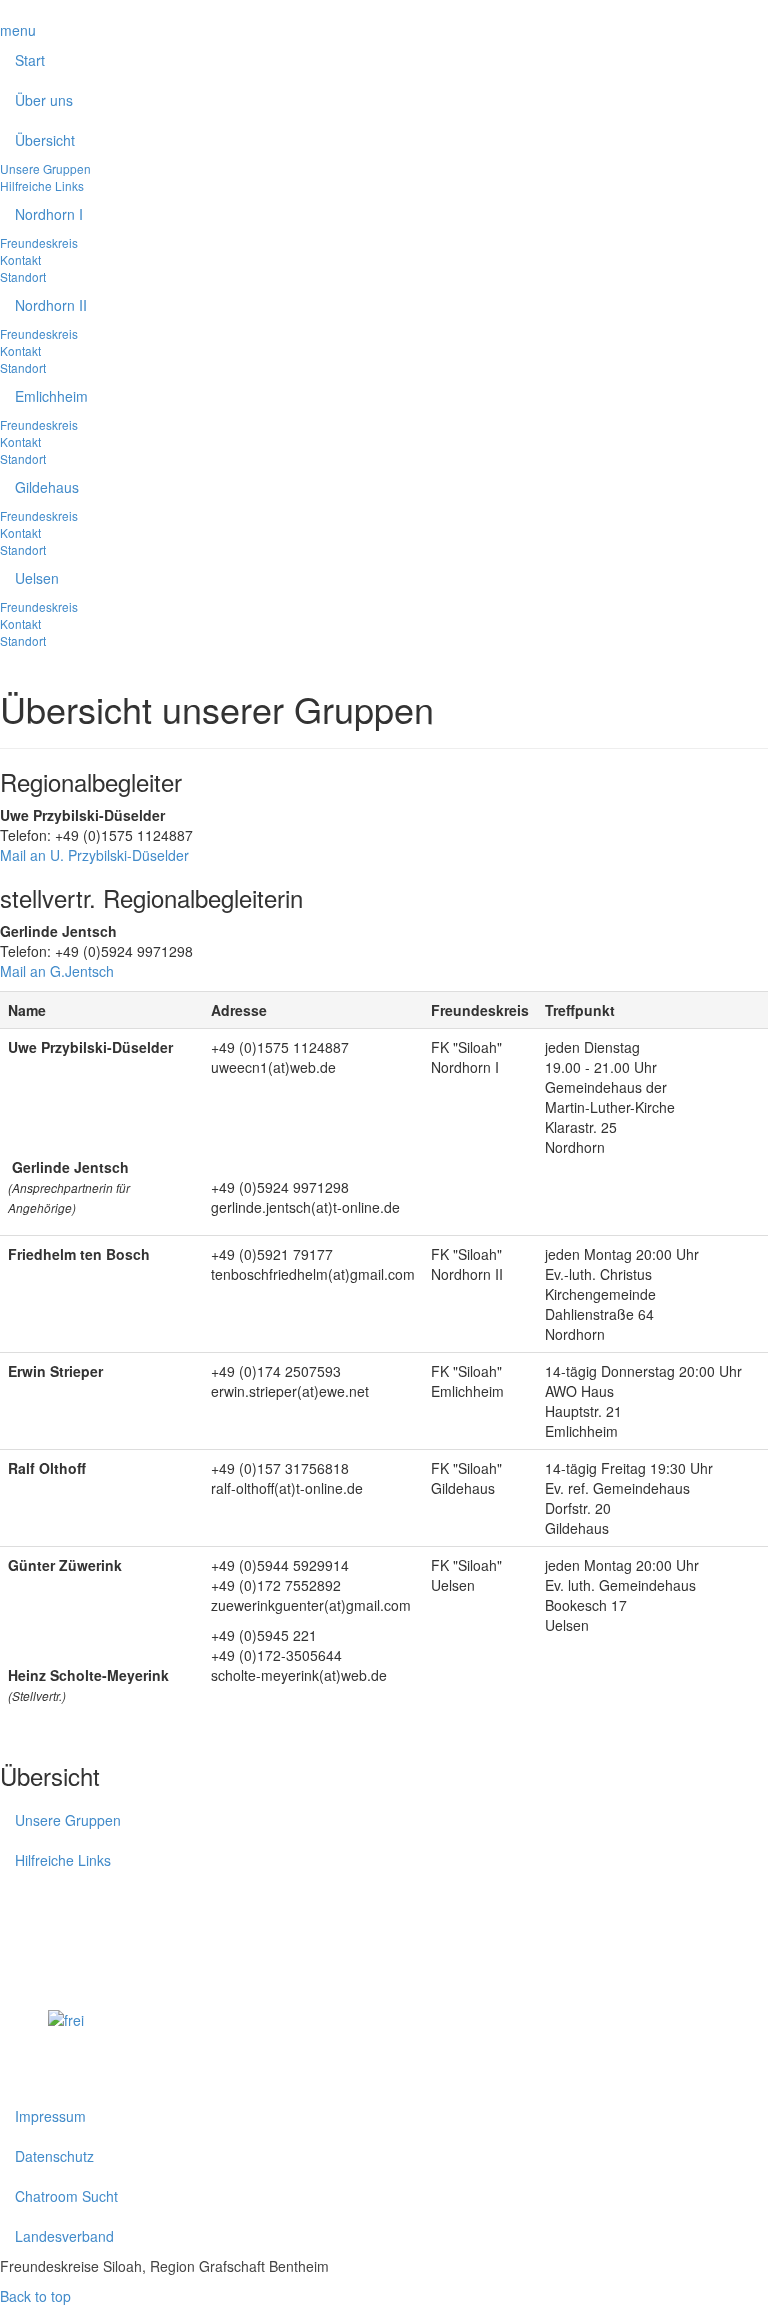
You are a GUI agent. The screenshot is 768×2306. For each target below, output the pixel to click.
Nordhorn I (49, 214)
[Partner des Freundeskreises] (123, 2048)
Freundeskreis (39, 242)
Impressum (50, 2116)
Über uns (44, 100)
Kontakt (20, 259)
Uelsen (37, 578)
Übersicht (45, 140)
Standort (23, 276)
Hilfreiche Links (42, 185)
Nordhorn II (51, 305)
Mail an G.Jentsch (57, 971)
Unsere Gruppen (45, 168)
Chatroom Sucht (66, 2196)
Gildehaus (47, 487)
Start (30, 60)
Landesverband (64, 2236)
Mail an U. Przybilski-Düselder (94, 855)
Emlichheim (51, 396)
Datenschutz (54, 2156)
